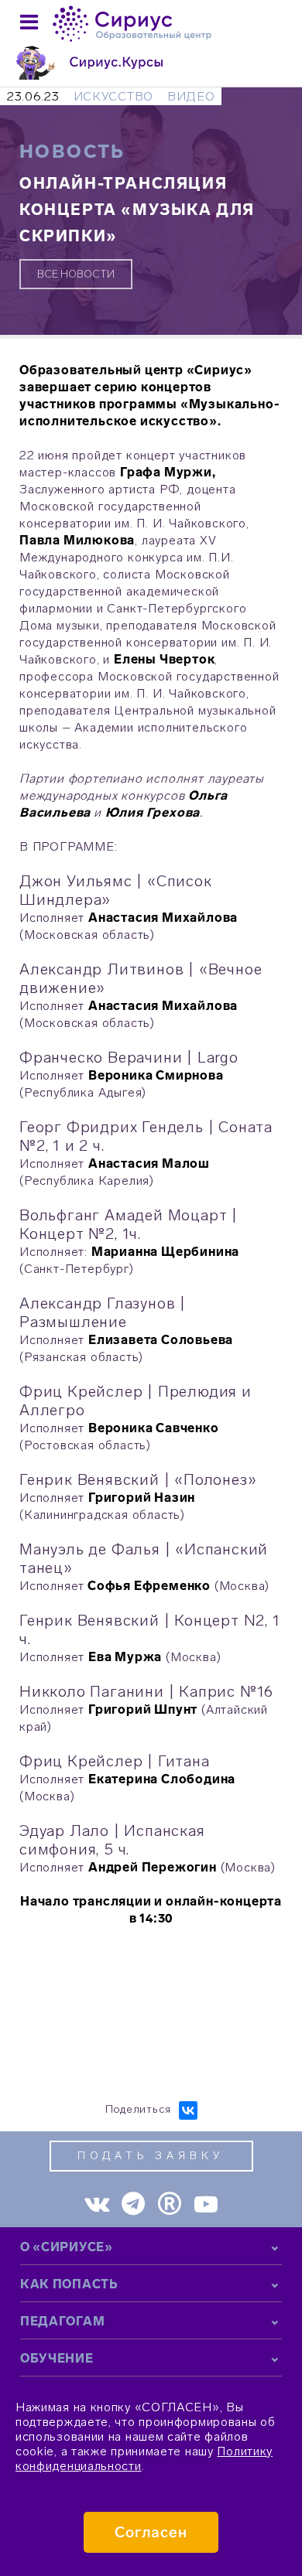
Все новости (76, 274)
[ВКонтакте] (188, 2110)
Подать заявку (151, 2156)
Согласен (151, 2532)
